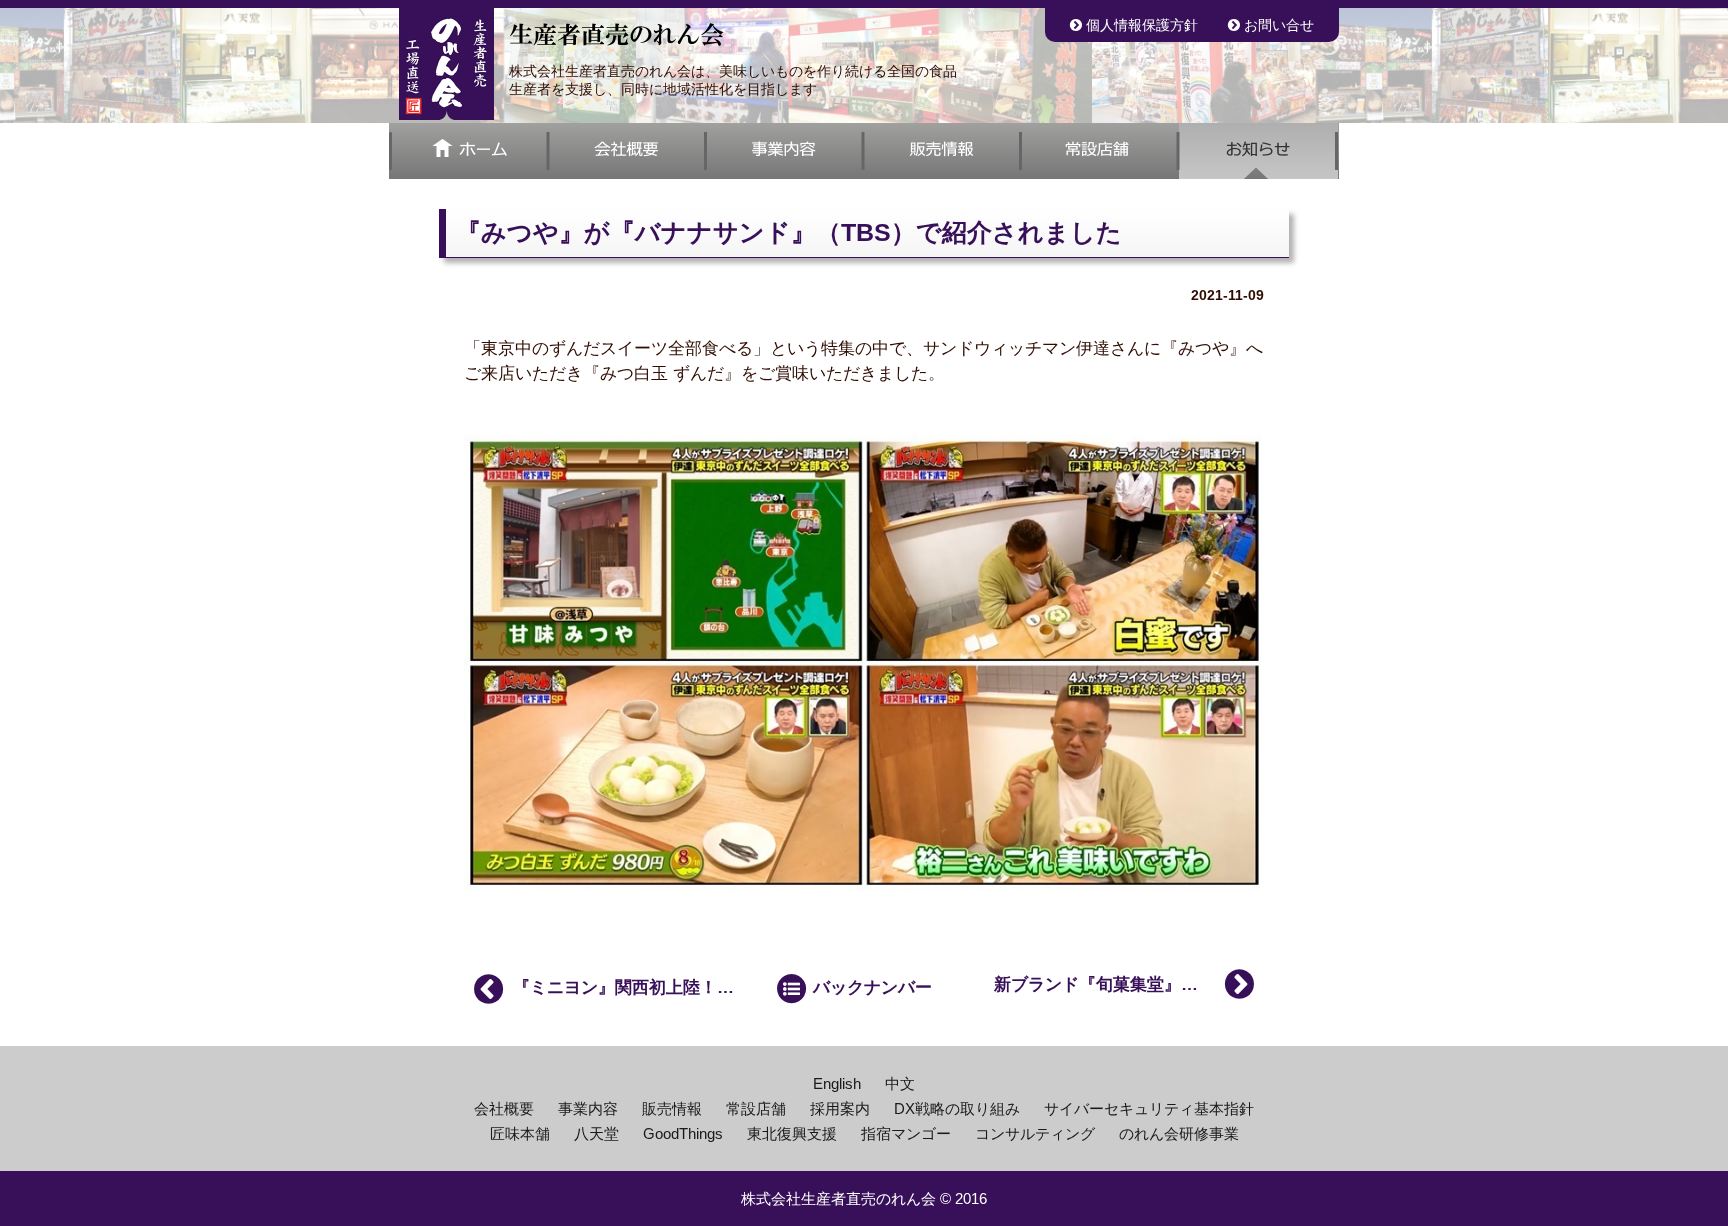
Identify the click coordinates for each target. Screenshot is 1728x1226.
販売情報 (942, 151)
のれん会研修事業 (1179, 1133)
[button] (864, 151)
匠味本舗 (520, 1133)
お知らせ (1259, 151)
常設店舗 (1100, 151)
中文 (900, 1083)
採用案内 (840, 1108)
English (837, 1083)
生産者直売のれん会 (446, 64)
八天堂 (596, 1133)
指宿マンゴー (906, 1133)
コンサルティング (1035, 1133)
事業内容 (784, 151)
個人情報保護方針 (1140, 25)
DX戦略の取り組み (957, 1108)
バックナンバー (870, 988)
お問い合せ (1277, 25)
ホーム (468, 151)
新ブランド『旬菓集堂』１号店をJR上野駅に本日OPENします (1129, 984)
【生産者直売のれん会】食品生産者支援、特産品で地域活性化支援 (616, 35)
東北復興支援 (792, 1133)
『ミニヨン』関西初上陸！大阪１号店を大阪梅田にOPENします (626, 988)
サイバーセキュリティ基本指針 (1149, 1108)
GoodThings (683, 1133)
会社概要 (627, 151)
